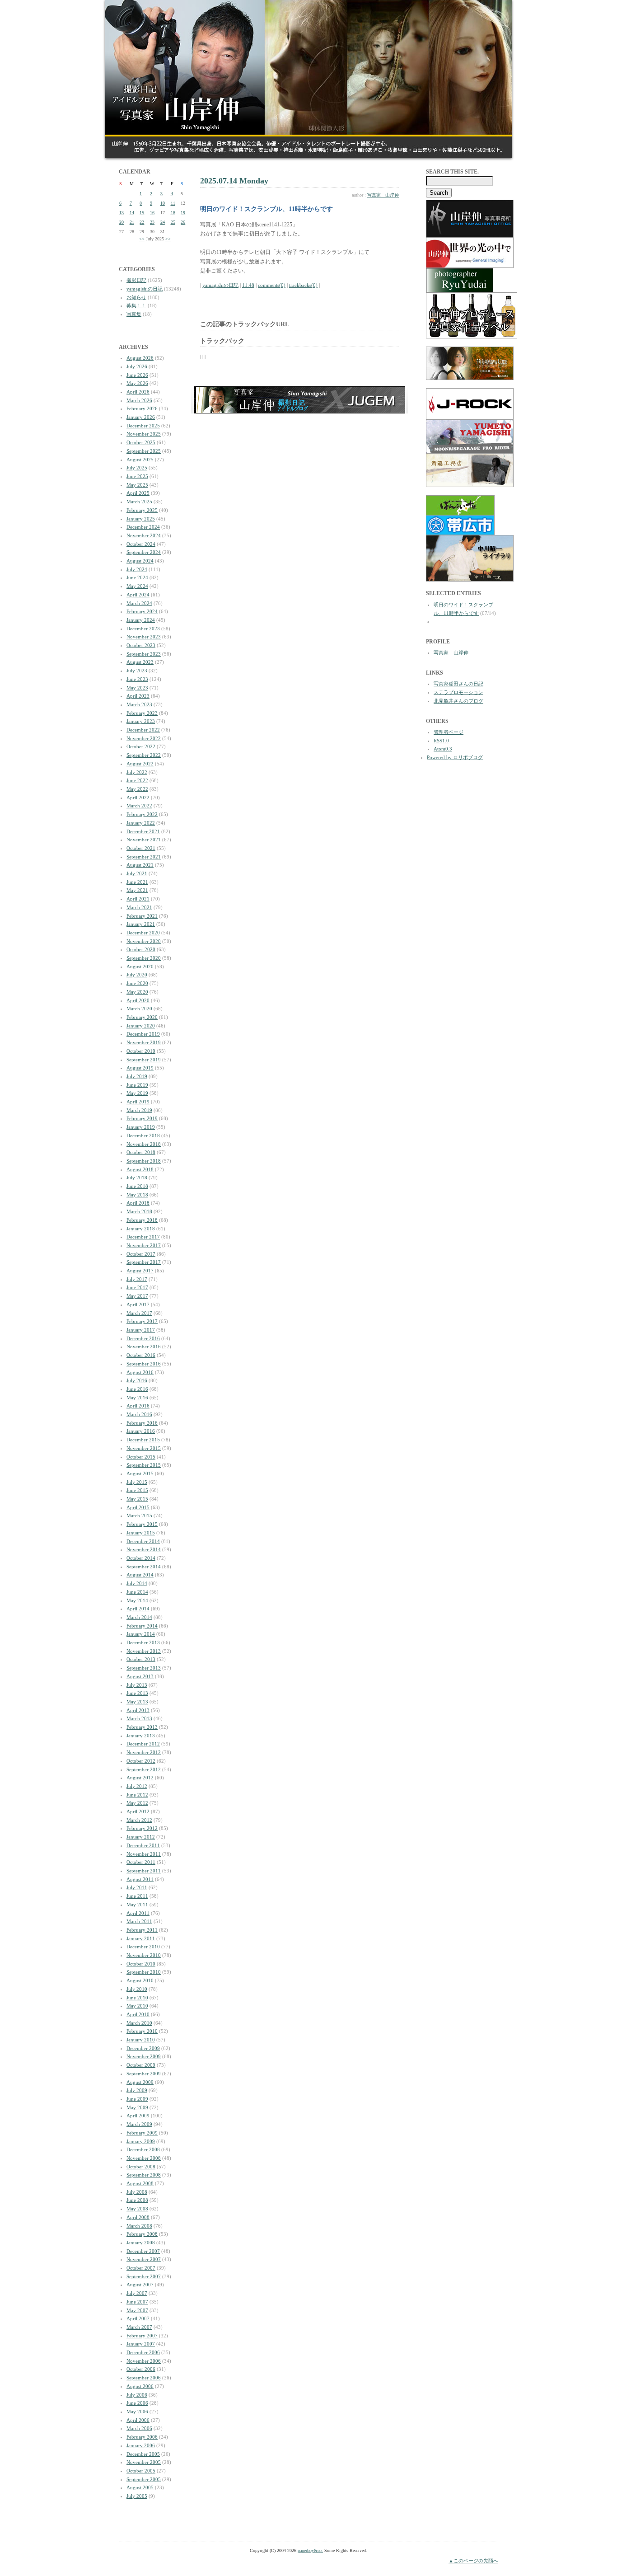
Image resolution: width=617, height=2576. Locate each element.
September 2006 (144, 2378)
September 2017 (144, 1262)
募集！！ (136, 305)
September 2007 (144, 2276)
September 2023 (144, 654)
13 (122, 213)
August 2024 (140, 561)
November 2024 (144, 535)
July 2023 (137, 671)
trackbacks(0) (303, 285)
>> (168, 239)
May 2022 (137, 789)
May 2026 (137, 383)
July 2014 (137, 1583)
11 (173, 203)
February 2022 (142, 814)
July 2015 (137, 1482)
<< (142, 239)
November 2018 (144, 1144)
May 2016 (137, 1398)
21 (132, 222)
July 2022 (137, 772)
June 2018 (137, 1186)
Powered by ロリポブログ (455, 757)
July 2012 (137, 1786)
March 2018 (139, 1211)
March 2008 (139, 2226)
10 (163, 203)
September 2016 (144, 1364)
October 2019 (141, 1051)
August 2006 (140, 2386)
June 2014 (137, 1592)
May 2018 (137, 1195)
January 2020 (141, 1026)
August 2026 (140, 358)
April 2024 (138, 595)
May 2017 (137, 1296)
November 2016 (144, 1347)
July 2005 (137, 2496)
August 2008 (140, 2183)
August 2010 (140, 1980)
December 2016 (143, 1338)
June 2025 (137, 476)
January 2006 (141, 2445)
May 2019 (137, 1093)
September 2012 (144, 1769)
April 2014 (138, 1609)
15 (142, 213)
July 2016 (137, 1380)
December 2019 (143, 1034)
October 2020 (141, 949)
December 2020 (143, 933)
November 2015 (144, 1448)
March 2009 (139, 2124)
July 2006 (137, 2395)
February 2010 (142, 2031)
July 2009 (137, 2090)
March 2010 (139, 2023)
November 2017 (144, 1245)
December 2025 (143, 426)
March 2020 (139, 1009)
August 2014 (140, 1575)
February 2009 (142, 2133)
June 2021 (137, 882)
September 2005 (144, 2479)
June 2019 (137, 1085)
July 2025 (137, 468)
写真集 (134, 314)
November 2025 (144, 434)
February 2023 (142, 713)
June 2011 (137, 1896)
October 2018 (141, 1152)
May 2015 (137, 1499)
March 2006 (139, 2428)
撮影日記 (136, 280)
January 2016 (141, 1431)
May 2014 (137, 1600)
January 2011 (141, 1938)
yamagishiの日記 (145, 289)
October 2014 (141, 1558)
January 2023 (141, 721)
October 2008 (141, 2167)
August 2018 (140, 1169)
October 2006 (141, 2369)
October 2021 (141, 848)
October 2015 (141, 1457)
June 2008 (137, 2200)
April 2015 (138, 1507)
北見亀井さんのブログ (458, 701)
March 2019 (139, 1110)
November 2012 (144, 1752)
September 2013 (144, 1668)
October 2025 (141, 442)
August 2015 (140, 1473)
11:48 (248, 285)
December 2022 (143, 730)
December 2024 (143, 527)
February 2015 (142, 1524)
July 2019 (137, 1076)
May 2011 (137, 1905)
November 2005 (144, 2462)
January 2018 (141, 1229)
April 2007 (138, 2318)
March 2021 (139, 907)
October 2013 (141, 1659)
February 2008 (142, 2234)
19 (183, 213)
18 (173, 213)
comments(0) (272, 285)
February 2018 (142, 1220)
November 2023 (144, 637)
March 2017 (139, 1313)
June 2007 (137, 2302)
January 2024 (141, 620)
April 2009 (138, 2116)
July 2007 (137, 2293)
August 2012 (140, 1778)
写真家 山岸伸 (383, 195)
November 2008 (144, 2158)
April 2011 (138, 1913)
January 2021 (141, 924)
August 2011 (140, 1879)
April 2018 (138, 1203)
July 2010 (137, 1989)
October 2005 (141, 2471)
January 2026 (141, 417)
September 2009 (144, 2074)
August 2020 (140, 967)
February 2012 (142, 1828)
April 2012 (138, 1811)
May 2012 (137, 1803)
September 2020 (144, 958)
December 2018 (143, 1136)
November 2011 (144, 1854)
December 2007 (143, 2251)
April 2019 (138, 1102)
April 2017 (138, 1304)
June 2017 (137, 1287)
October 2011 (141, 1862)
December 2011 (143, 1845)
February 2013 (142, 1727)
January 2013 (141, 1736)
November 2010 (144, 1955)
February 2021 (142, 916)
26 (183, 222)
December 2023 (143, 629)
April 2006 (138, 2420)
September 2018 (144, 1161)
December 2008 (143, 2149)
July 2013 (137, 1685)
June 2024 (137, 577)
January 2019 (141, 1127)
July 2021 (137, 873)
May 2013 (137, 1702)
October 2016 (141, 1355)
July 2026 (137, 366)
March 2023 (139, 704)
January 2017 (141, 1330)
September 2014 (144, 1567)
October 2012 (141, 1761)
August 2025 (140, 460)
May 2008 (137, 2209)
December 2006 (143, 2352)
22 (142, 222)
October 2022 (141, 746)
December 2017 (143, 1237)
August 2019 (140, 1068)
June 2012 (137, 1795)
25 (173, 222)
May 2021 (137, 890)
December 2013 (143, 1642)
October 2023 (141, 645)
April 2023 (138, 696)
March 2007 (139, 2327)
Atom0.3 (443, 749)
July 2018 (137, 1178)
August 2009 (140, 2082)
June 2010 (137, 1998)
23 (152, 222)
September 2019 (144, 1060)
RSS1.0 (441, 741)
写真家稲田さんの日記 (458, 684)
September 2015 (144, 1465)
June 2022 (137, 780)
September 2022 (144, 755)
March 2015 (139, 1516)
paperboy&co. (310, 2550)
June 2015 (137, 1490)
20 (122, 222)
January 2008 (141, 2243)
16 (152, 213)
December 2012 (143, 1744)
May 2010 (137, 2006)
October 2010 (141, 1964)
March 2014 (139, 1617)
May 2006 (137, 2412)
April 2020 (138, 1000)
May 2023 (137, 688)
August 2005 (140, 2487)
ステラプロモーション (458, 692)
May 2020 (137, 992)
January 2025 (141, 519)
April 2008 (138, 2217)
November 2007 (144, 2259)
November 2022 (144, 738)
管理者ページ (449, 732)
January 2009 (141, 2141)
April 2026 (138, 392)
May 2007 (137, 2310)
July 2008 (137, 2192)
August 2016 (140, 1372)
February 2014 (142, 1626)
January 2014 (141, 1634)
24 (163, 222)
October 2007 (141, 2268)
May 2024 (137, 586)
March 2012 (139, 1820)
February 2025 (142, 510)
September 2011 (144, 1871)
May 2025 (137, 485)
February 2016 (142, 1423)
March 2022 (139, 806)
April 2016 (138, 1406)
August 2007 (140, 2285)
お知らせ (136, 297)
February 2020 (142, 1017)
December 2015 (143, 1440)
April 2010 (138, 2014)
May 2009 (137, 2107)
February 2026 (142, 408)
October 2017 (141, 1254)
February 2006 (142, 2437)
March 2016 (139, 1414)
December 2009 (143, 2048)
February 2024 (142, 611)
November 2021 (144, 840)
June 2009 (137, 2099)
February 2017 (142, 1321)
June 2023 (137, 679)
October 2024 (141, 544)
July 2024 (137, 569)
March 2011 (139, 1921)
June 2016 (137, 1389)
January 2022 (141, 823)
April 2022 (138, 798)
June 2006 (137, 2403)
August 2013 (140, 1676)
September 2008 (144, 2175)
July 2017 (137, 1279)
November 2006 (144, 2361)
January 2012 (141, 1837)
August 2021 (140, 865)
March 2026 (139, 400)
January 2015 (141, 1533)
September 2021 (144, 857)
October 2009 (141, 2065)
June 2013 (137, 1693)
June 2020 (137, 983)
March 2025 (139, 502)
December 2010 (143, 1947)
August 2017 (140, 1271)
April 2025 (138, 493)
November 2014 (144, 1549)
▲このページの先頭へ (473, 2561)
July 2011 (137, 1887)
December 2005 (143, 2454)
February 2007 (142, 2336)
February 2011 (142, 1930)
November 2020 (144, 941)
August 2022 (140, 764)
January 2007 (141, 2344)
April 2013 (138, 1710)
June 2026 (137, 375)
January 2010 (141, 2040)
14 (132, 213)
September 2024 (144, 552)
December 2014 (143, 1541)
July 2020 (137, 975)
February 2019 (142, 1118)
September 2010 (144, 1972)
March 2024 (139, 603)
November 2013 (144, 1651)
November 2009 (144, 2056)
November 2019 (144, 1042)
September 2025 (144, 451)
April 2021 (138, 899)
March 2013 (139, 1718)
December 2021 (143, 831)
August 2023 (140, 662)
